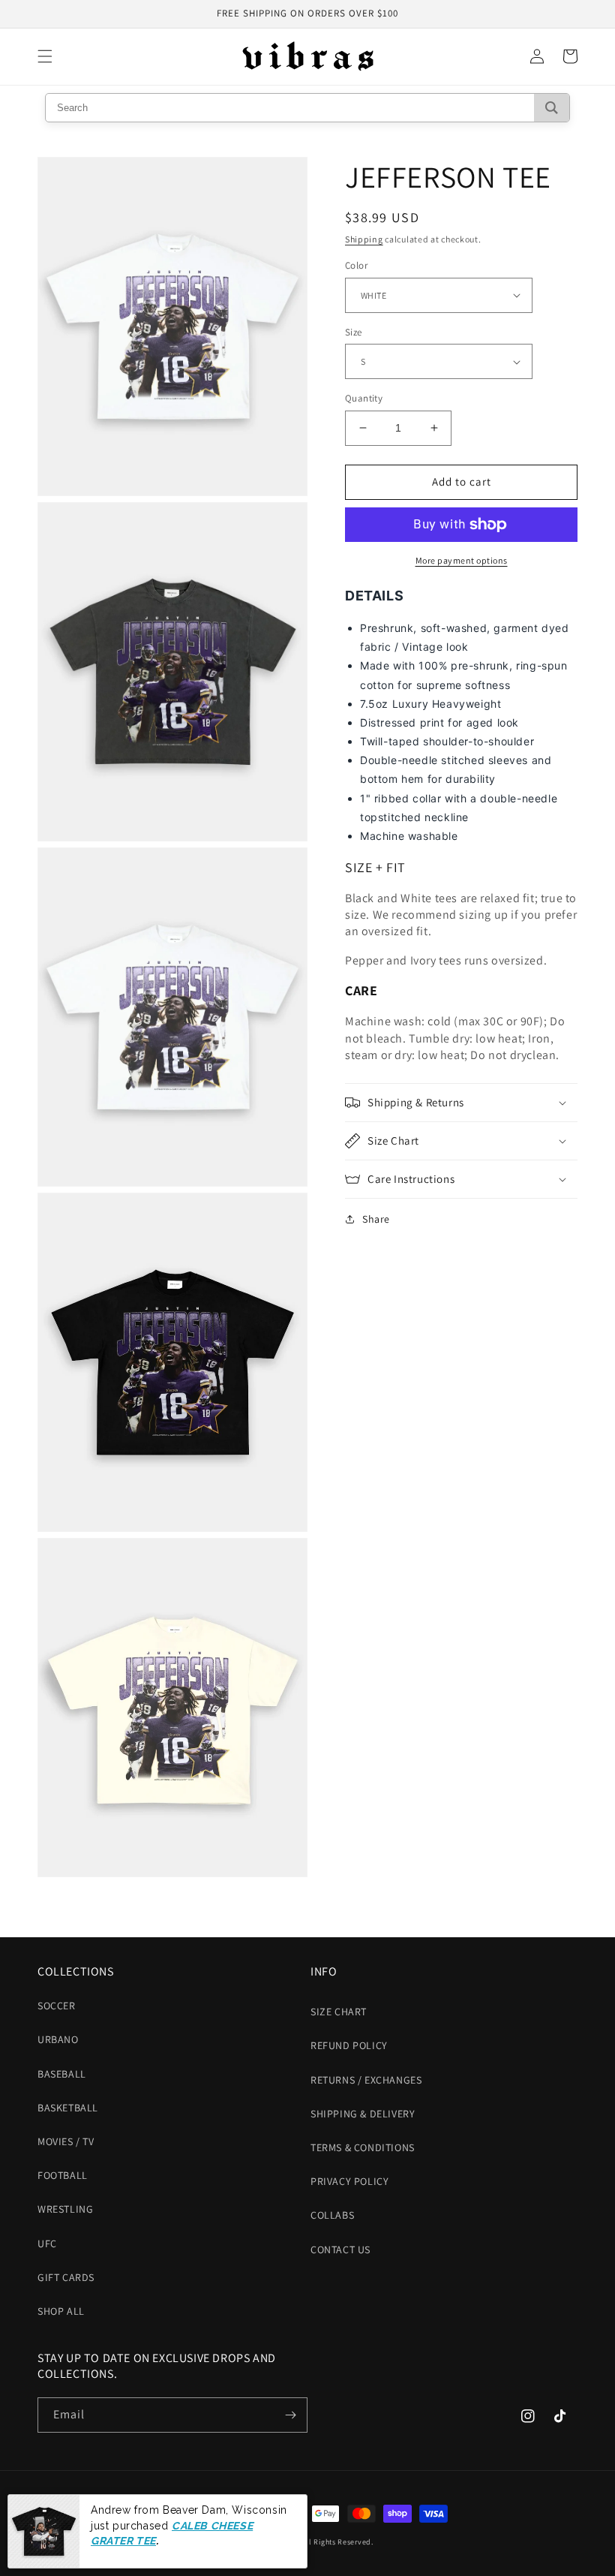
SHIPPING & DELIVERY (363, 2114)
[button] (45, 56)
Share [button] (376, 1219)
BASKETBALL (68, 2108)
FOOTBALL (63, 2175)
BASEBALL (62, 2074)
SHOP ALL (61, 2311)
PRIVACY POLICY (349, 2181)
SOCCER (57, 2006)
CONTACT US (340, 2249)
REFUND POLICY (349, 2045)
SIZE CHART (339, 2012)
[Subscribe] (290, 2415)
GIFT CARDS (66, 2277)
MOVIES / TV (66, 2141)
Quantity (364, 398)
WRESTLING (65, 2209)
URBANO (58, 2039)
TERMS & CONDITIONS (363, 2147)
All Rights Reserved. (338, 2542)
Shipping (364, 239)
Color (356, 265)
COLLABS (332, 2215)
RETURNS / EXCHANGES (366, 2080)
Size (354, 332)
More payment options (462, 560)
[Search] (552, 108)
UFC (47, 2243)
